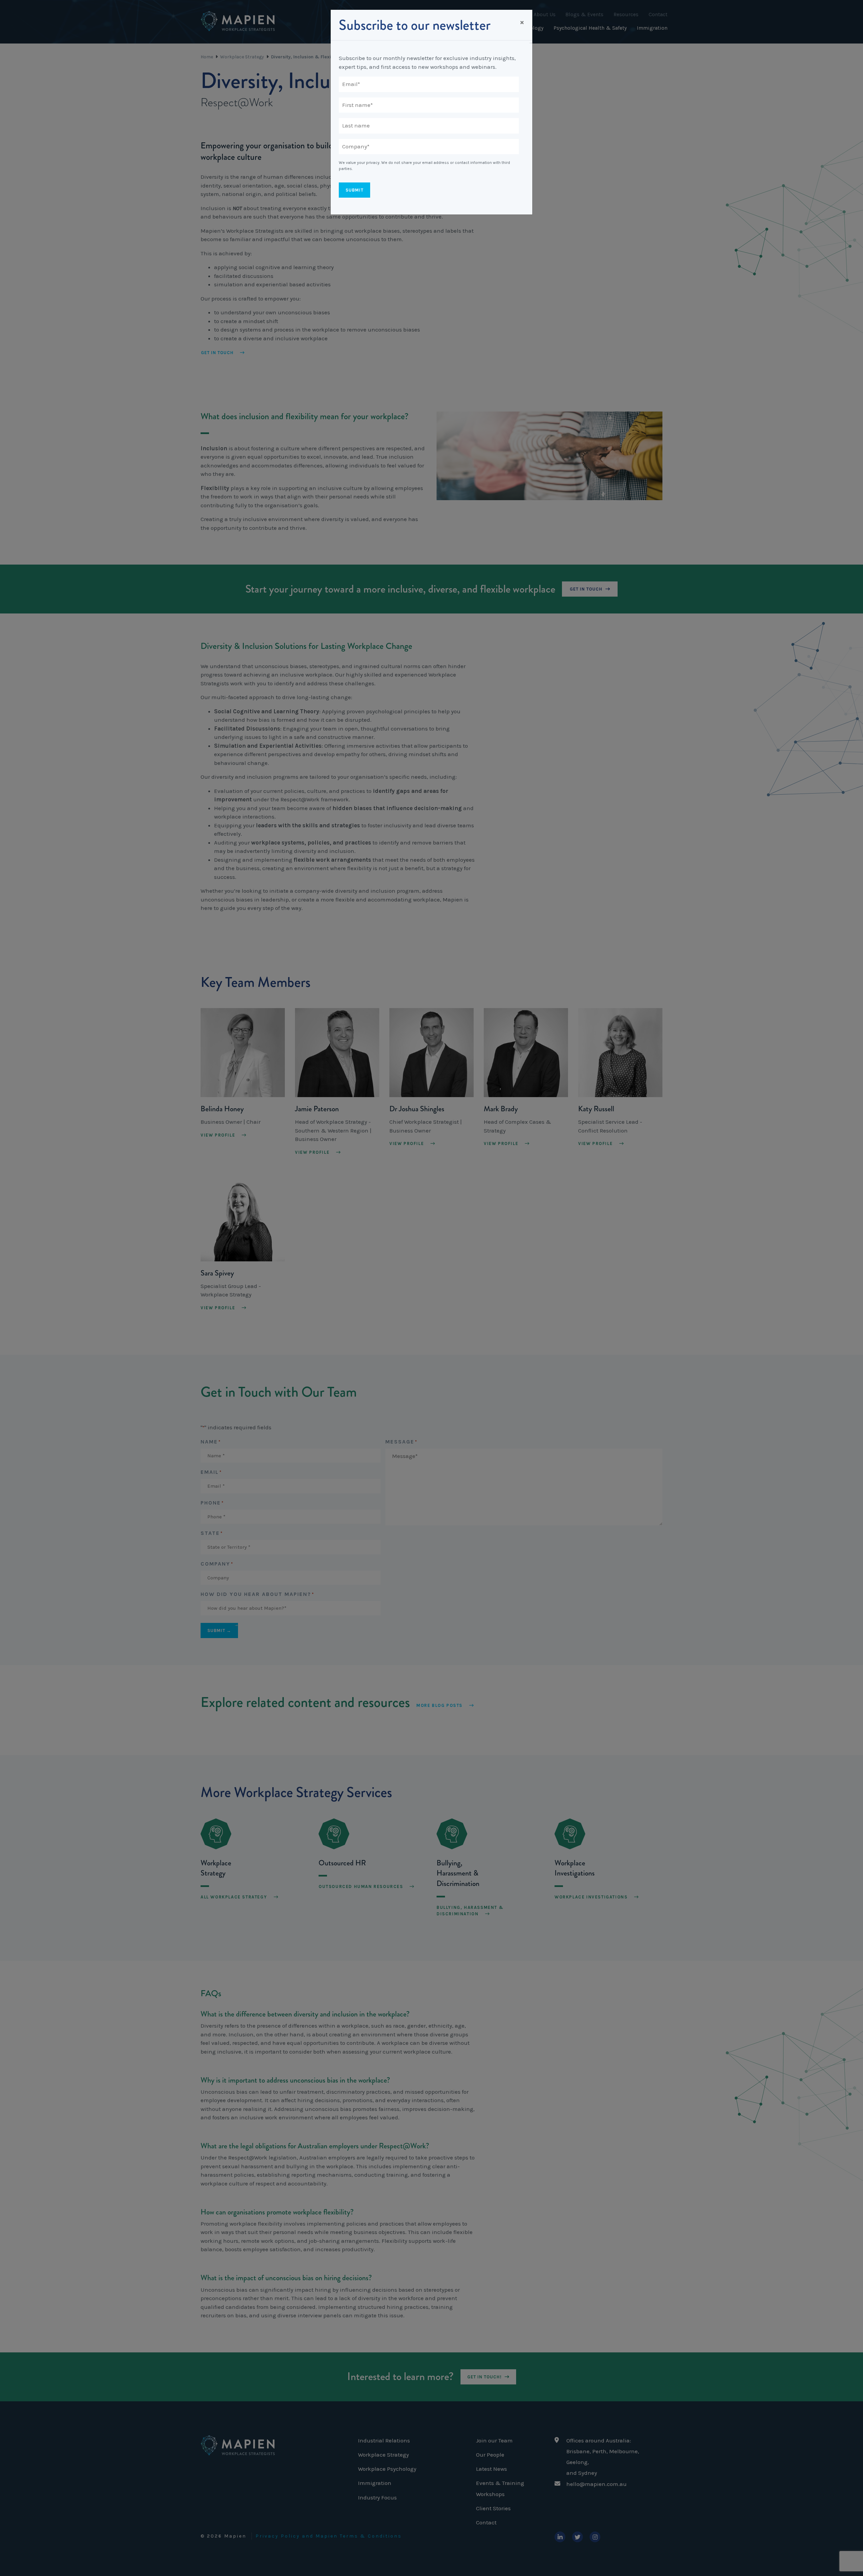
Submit (354, 190)
